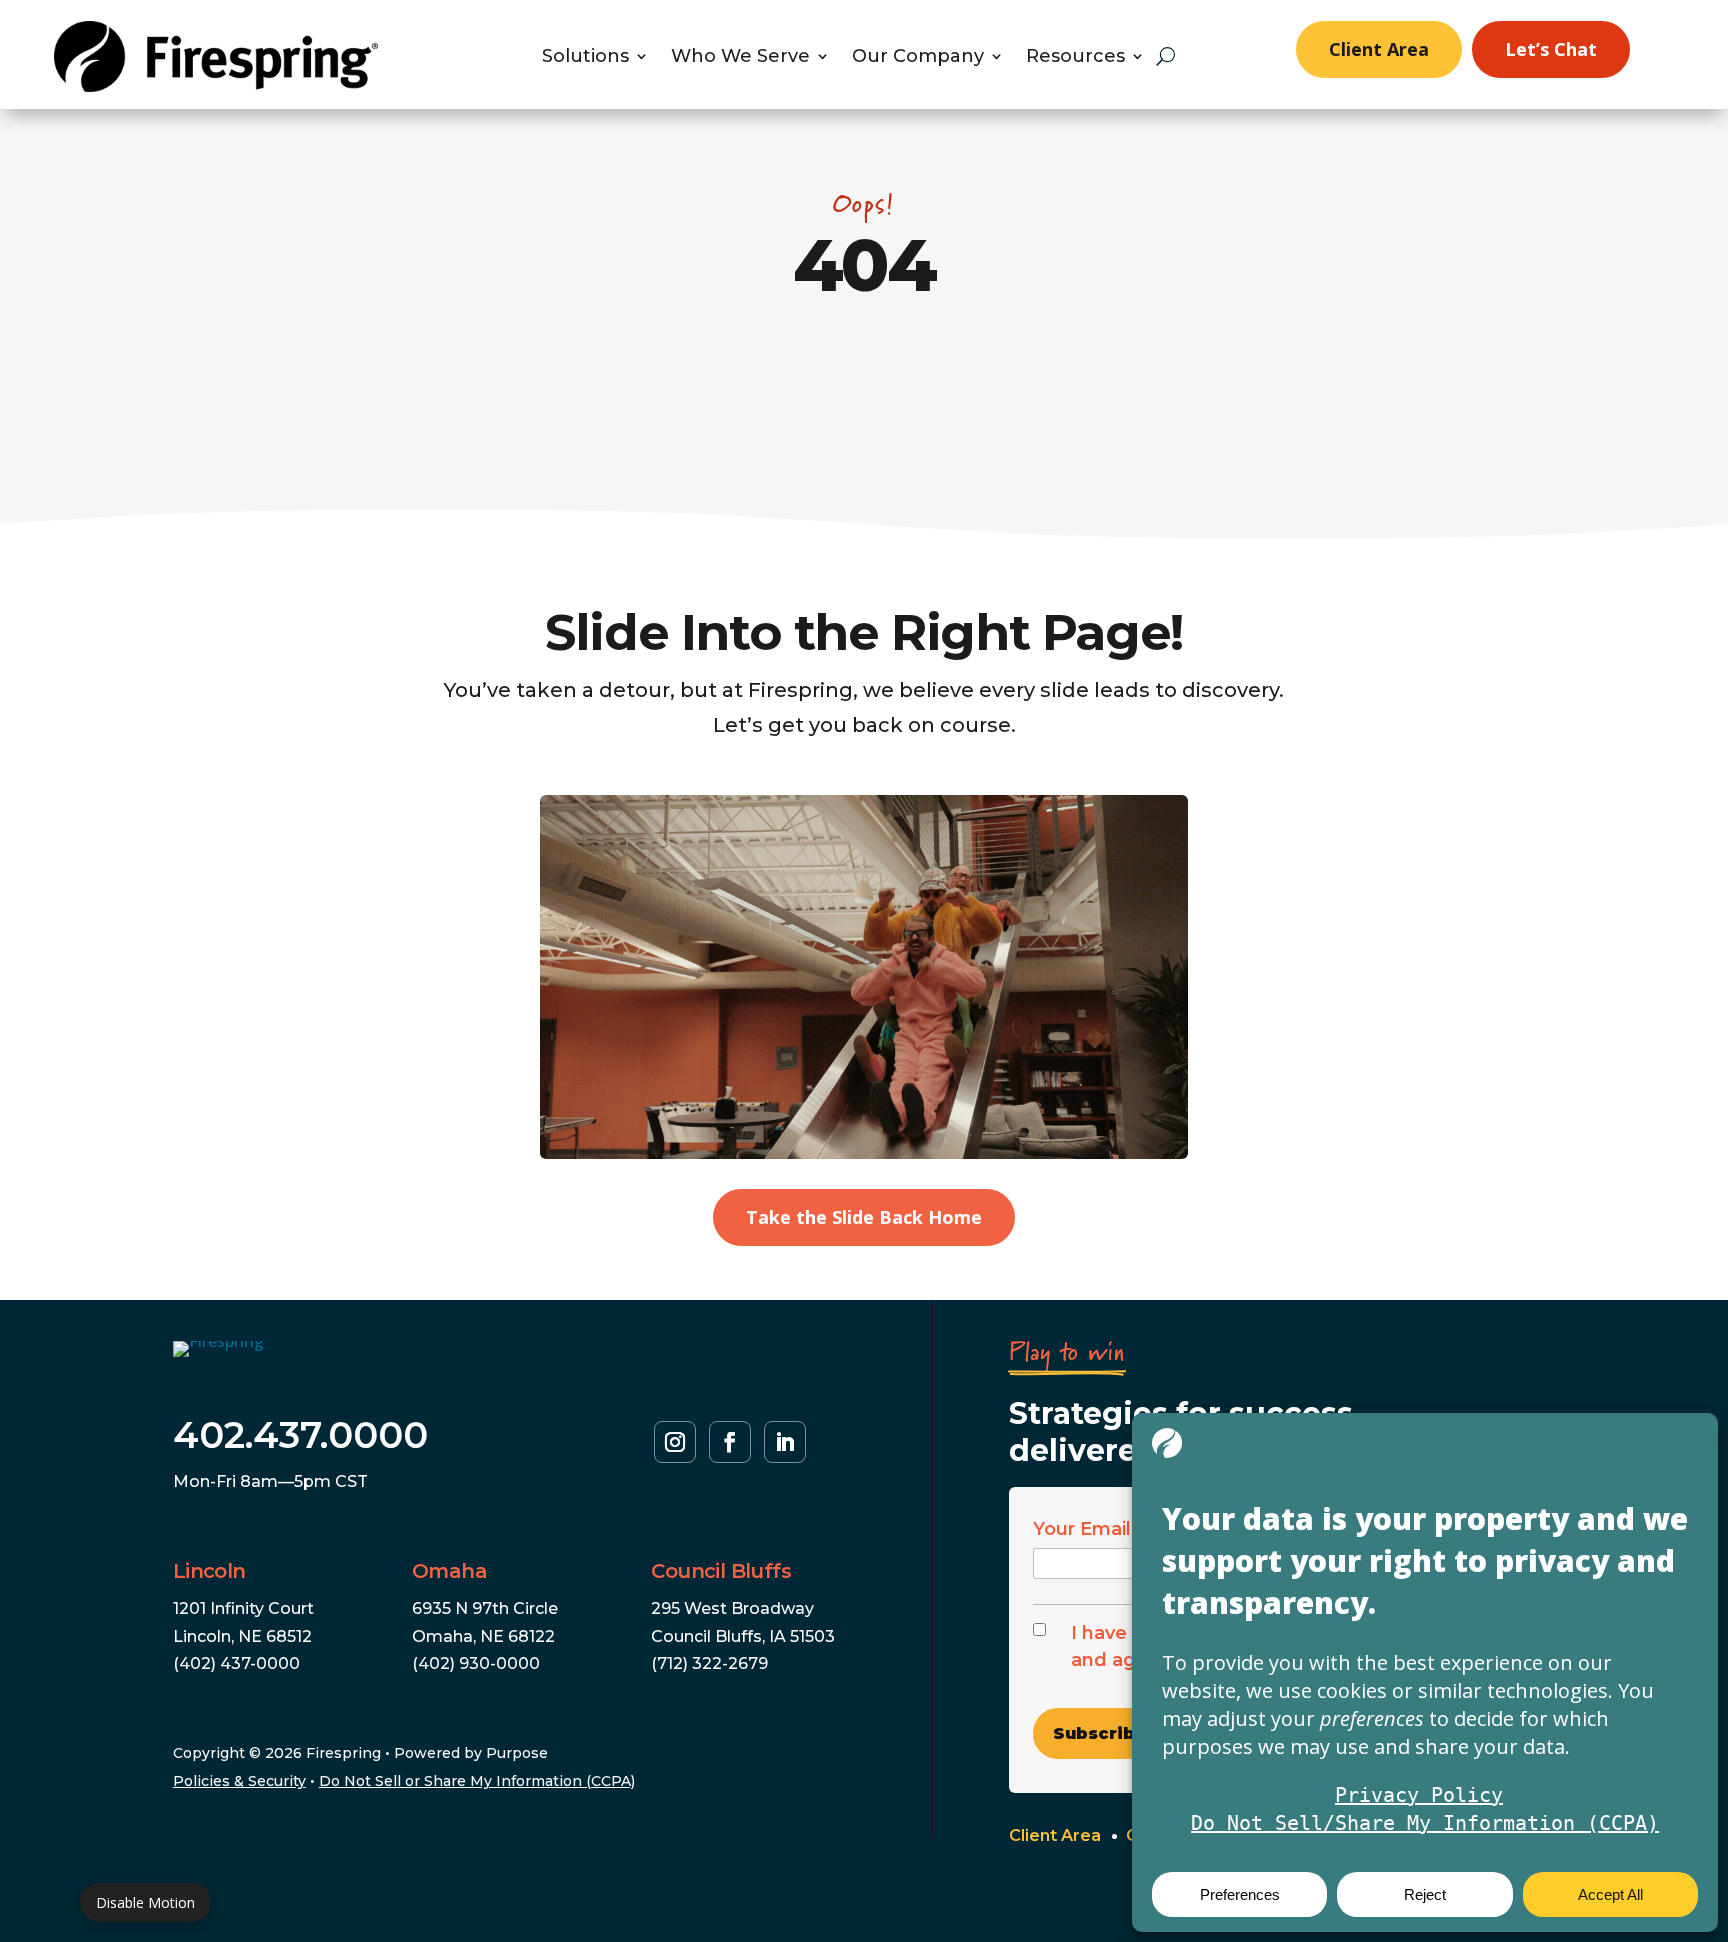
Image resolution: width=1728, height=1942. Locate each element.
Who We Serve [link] (740, 58)
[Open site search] (1165, 56)
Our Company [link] (918, 58)
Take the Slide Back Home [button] (864, 1217)
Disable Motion (145, 1902)
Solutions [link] (585, 58)
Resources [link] (1075, 58)
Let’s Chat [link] (1551, 49)
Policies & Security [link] (239, 1781)
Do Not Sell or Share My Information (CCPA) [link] (477, 1781)
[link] (216, 86)
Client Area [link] (1379, 49)
